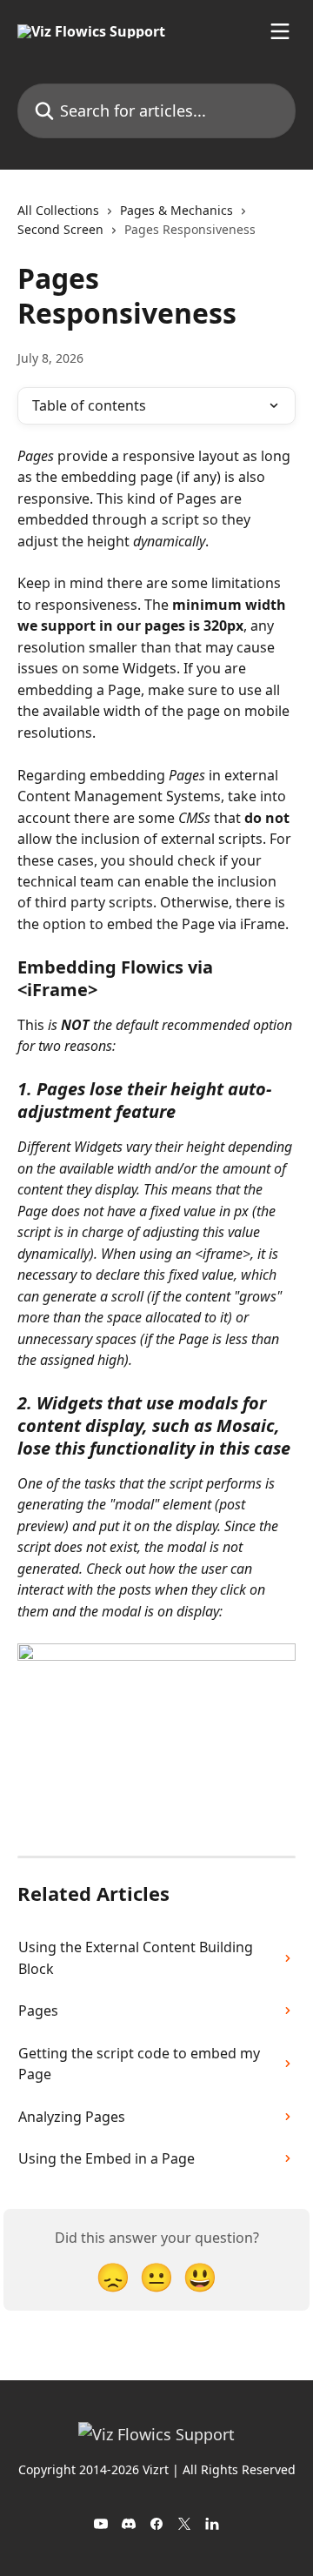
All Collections (58, 210)
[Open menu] (280, 31)
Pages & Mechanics (176, 210)
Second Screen (60, 229)
